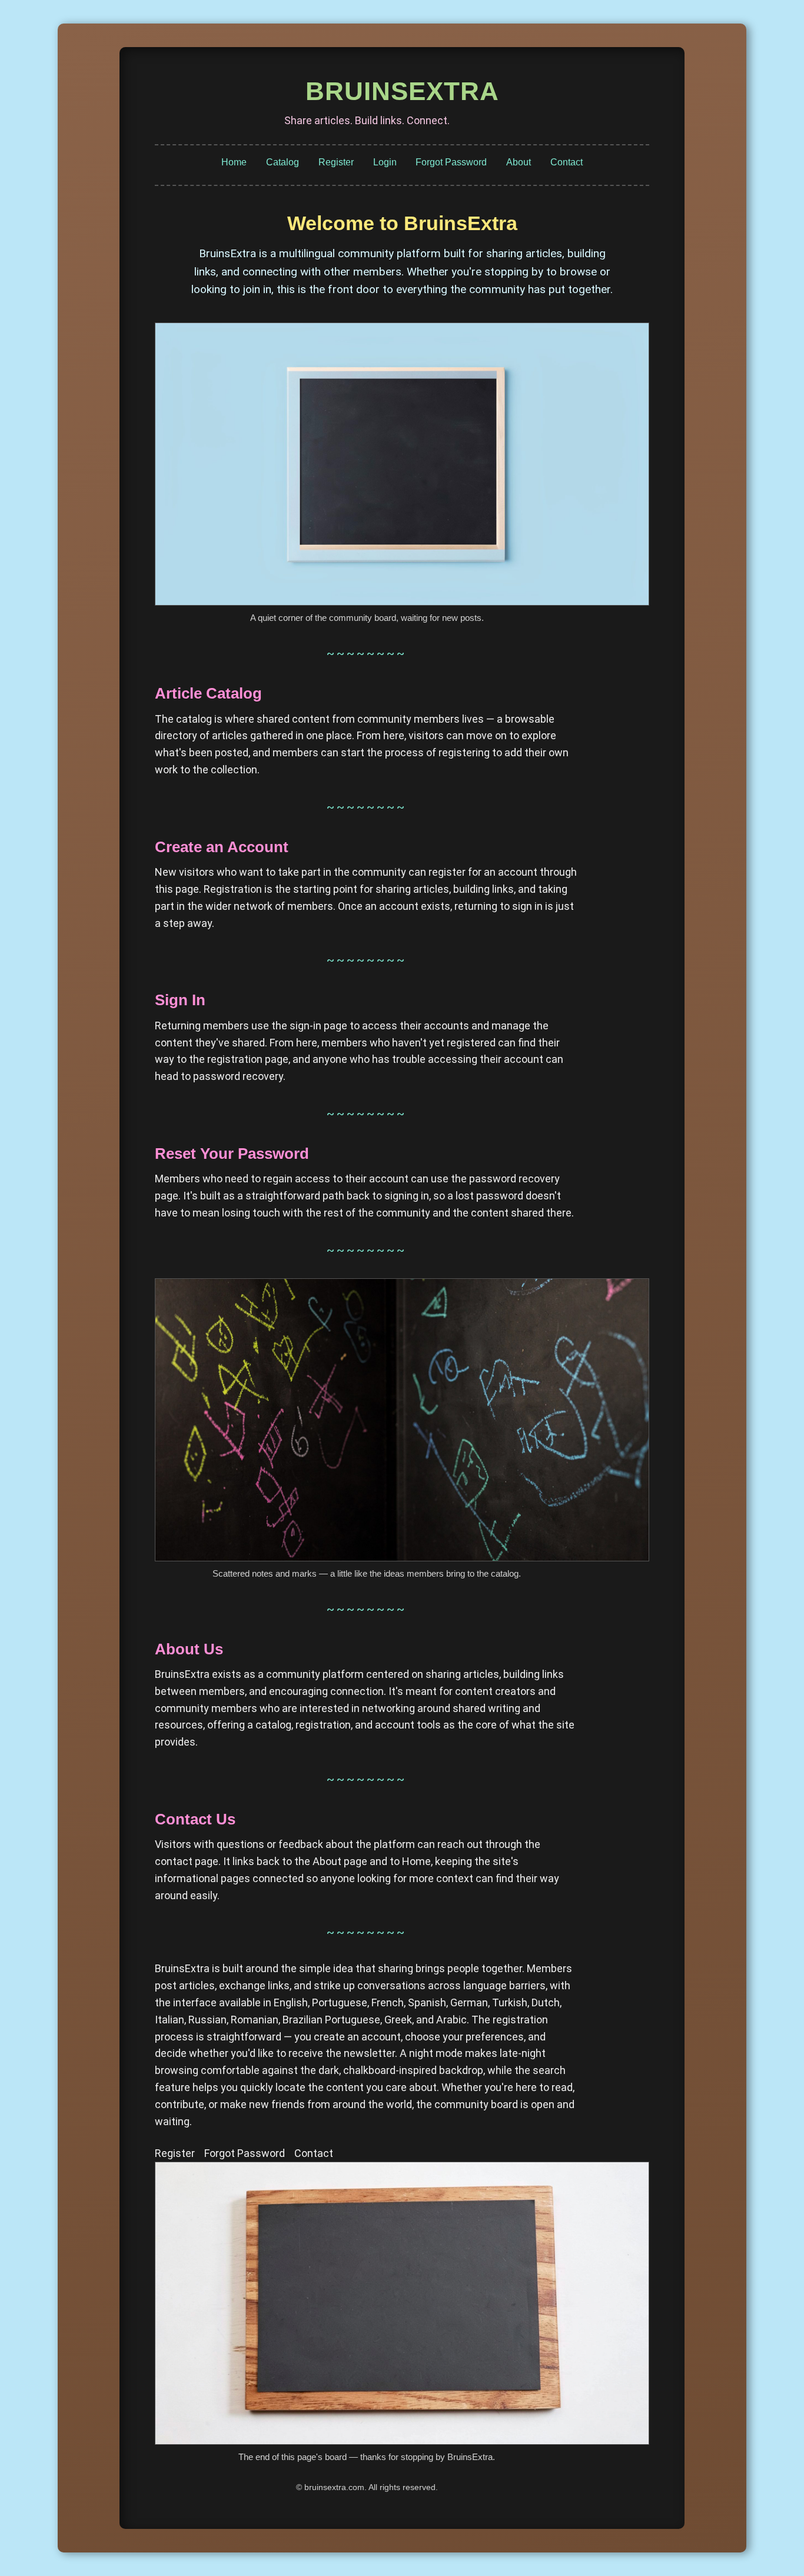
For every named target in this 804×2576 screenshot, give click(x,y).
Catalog (283, 162)
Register (336, 162)
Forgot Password (451, 162)
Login (385, 162)
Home (234, 162)
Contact (567, 162)
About (519, 162)
